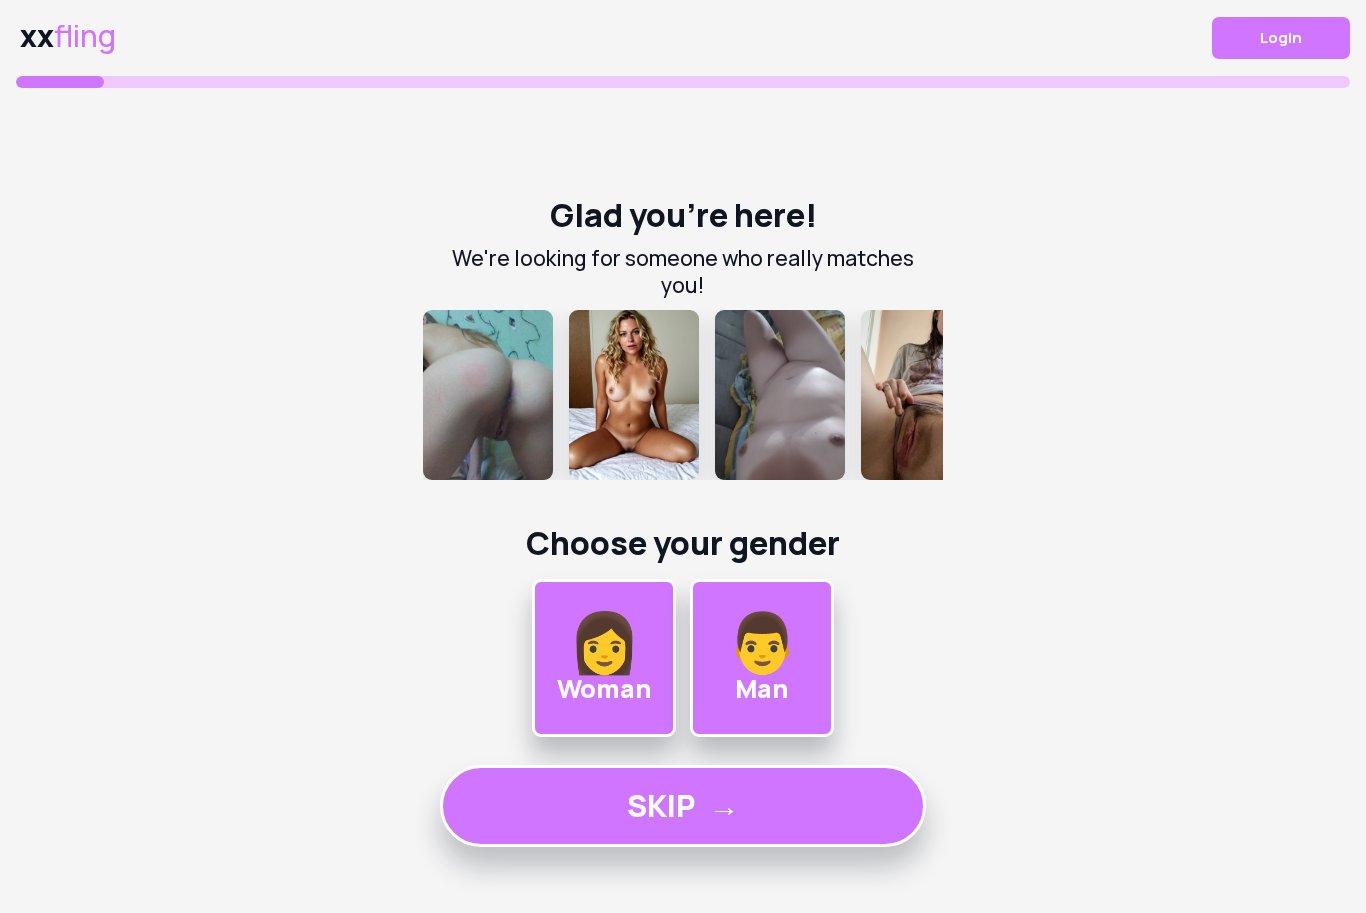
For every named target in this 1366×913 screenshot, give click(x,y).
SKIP (683, 805)
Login (1281, 37)
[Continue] (683, 395)
